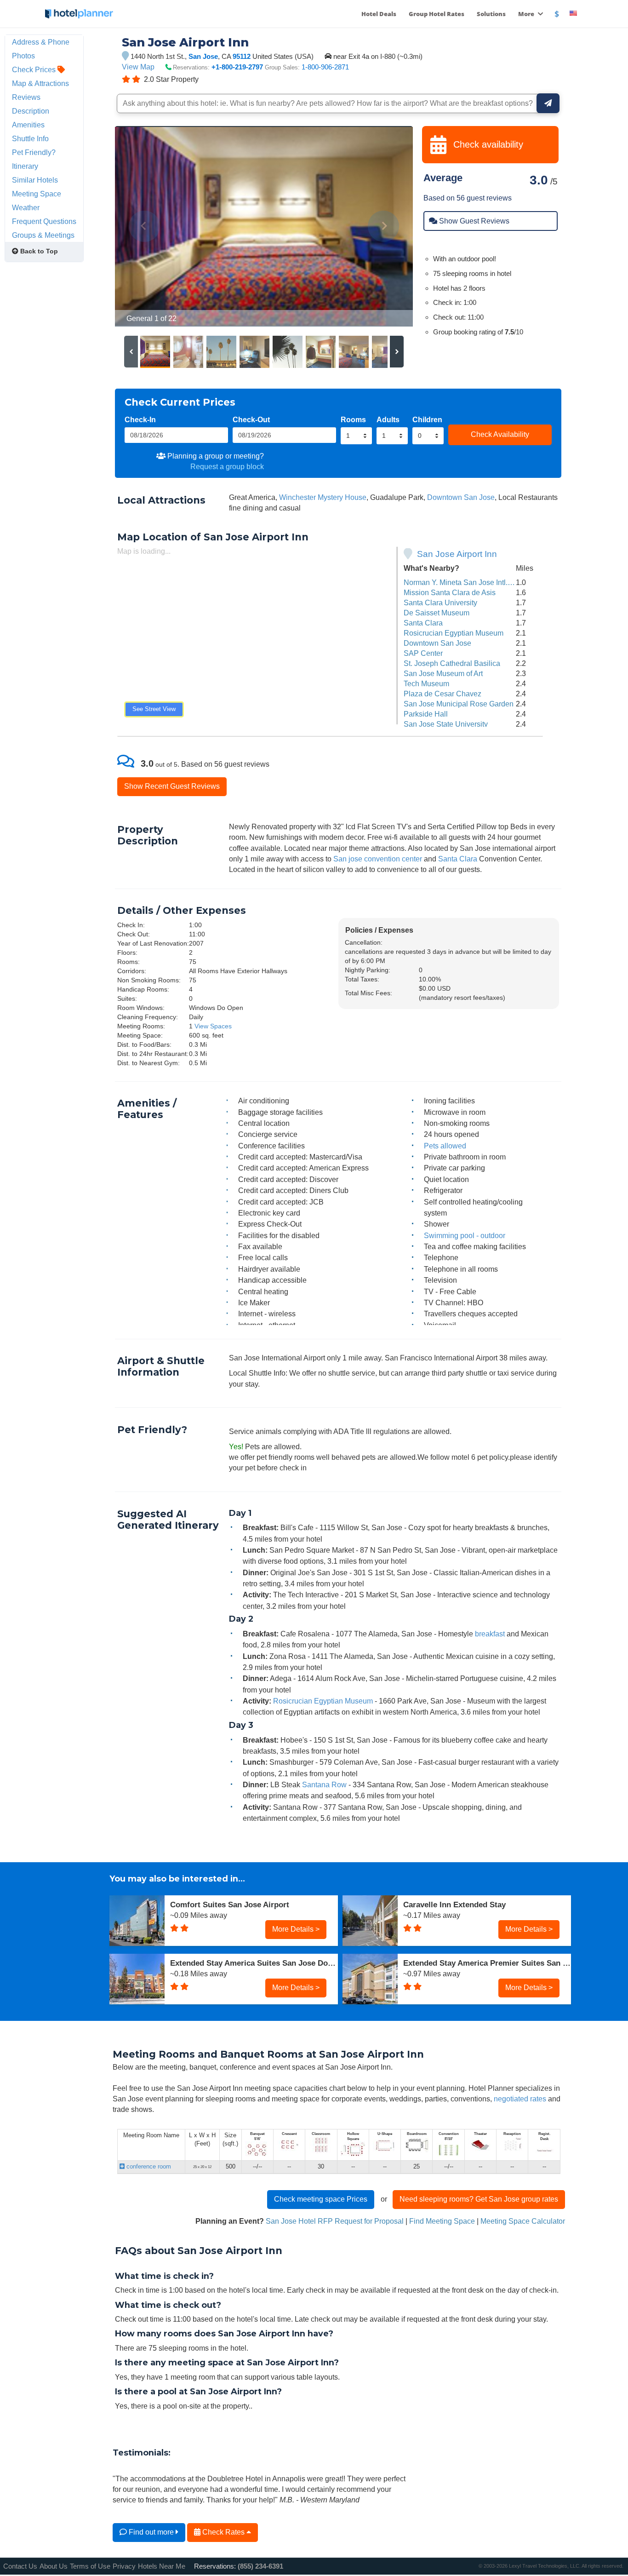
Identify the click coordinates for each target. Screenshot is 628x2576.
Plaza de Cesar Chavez (442, 694)
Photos (23, 56)
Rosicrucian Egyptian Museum (454, 633)
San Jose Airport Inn (457, 554)
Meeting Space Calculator (523, 2221)
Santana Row (324, 1784)
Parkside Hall (426, 714)
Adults (388, 419)
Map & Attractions (40, 83)
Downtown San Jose (461, 497)
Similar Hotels (35, 180)
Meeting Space (37, 194)
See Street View (154, 709)
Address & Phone (41, 42)
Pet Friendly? (34, 152)
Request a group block (227, 466)
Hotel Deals (379, 14)
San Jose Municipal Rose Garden (459, 704)
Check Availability (500, 434)
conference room (148, 2166)
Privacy (124, 2566)
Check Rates (223, 2532)
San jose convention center (378, 859)
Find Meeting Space (442, 2221)
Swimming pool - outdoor (465, 1235)
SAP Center (423, 653)
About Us (54, 2566)
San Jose (203, 56)
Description (31, 111)
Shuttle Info (30, 138)
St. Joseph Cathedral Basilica (452, 663)
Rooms (353, 419)
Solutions (491, 14)
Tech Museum (426, 683)
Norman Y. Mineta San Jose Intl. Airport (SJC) (477, 582)
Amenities (28, 125)
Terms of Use (90, 2566)
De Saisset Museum (437, 613)
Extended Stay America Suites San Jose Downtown (254, 1963)
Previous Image (144, 226)
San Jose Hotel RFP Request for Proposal (335, 2221)
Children (427, 419)
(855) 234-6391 (260, 2566)
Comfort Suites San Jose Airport (230, 1905)
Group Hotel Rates (437, 14)
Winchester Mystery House (323, 497)
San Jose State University (446, 724)
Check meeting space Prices (321, 2199)
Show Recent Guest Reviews (172, 786)
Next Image (384, 226)
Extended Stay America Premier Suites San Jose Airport (487, 1963)
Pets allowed (445, 1146)
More (527, 14)
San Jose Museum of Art (443, 673)
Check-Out (251, 419)
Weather (26, 207)
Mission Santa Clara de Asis (450, 592)
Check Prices (35, 69)
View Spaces (213, 1026)
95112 (242, 56)
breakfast (490, 1634)
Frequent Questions (44, 221)
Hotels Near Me (162, 2566)
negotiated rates (520, 2099)
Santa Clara (423, 623)
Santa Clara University (440, 602)
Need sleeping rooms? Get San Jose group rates (479, 2199)
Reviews (26, 97)
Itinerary (25, 166)
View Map (138, 67)
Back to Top (38, 251)
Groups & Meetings (43, 235)
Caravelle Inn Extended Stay (454, 1905)
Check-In (140, 419)
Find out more (151, 2532)
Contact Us (20, 2566)
